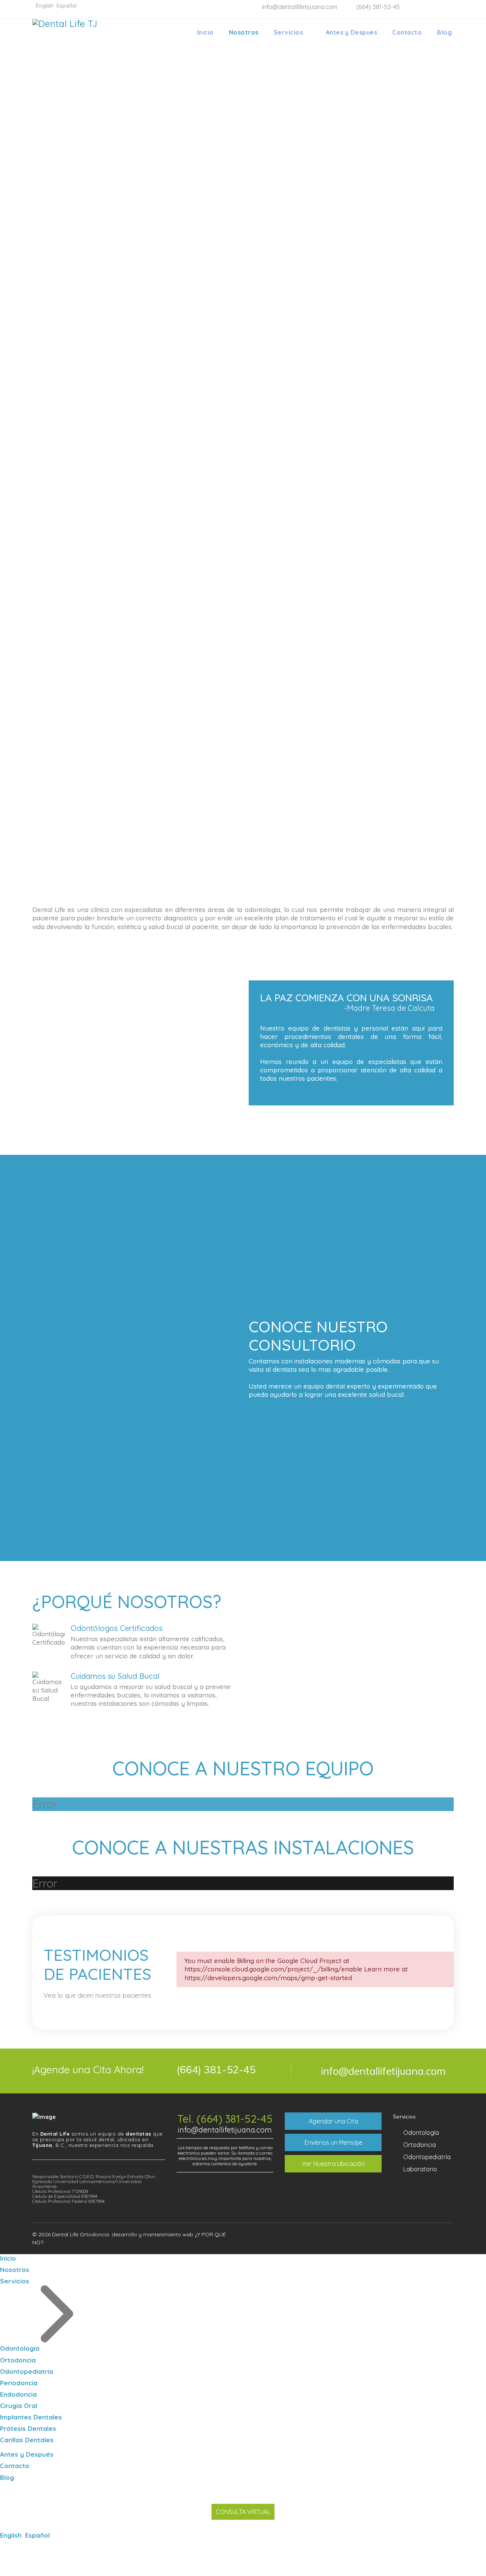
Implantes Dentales (31, 2417)
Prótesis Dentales (28, 2428)
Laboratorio (420, 2169)
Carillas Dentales (27, 2440)
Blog (444, 32)
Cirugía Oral (19, 2406)
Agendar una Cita (333, 2121)
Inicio (205, 32)
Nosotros (244, 32)
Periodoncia (19, 2383)
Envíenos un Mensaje (333, 2142)
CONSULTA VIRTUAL (243, 2512)
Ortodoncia (420, 2145)
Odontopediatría (427, 2157)
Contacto (407, 32)
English (12, 2535)
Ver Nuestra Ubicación (333, 2164)
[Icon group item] (418, 2236)
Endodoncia (18, 2394)
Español (37, 2535)
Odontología (421, 2133)
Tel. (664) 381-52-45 (225, 2119)
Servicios (289, 32)
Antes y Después (352, 32)
